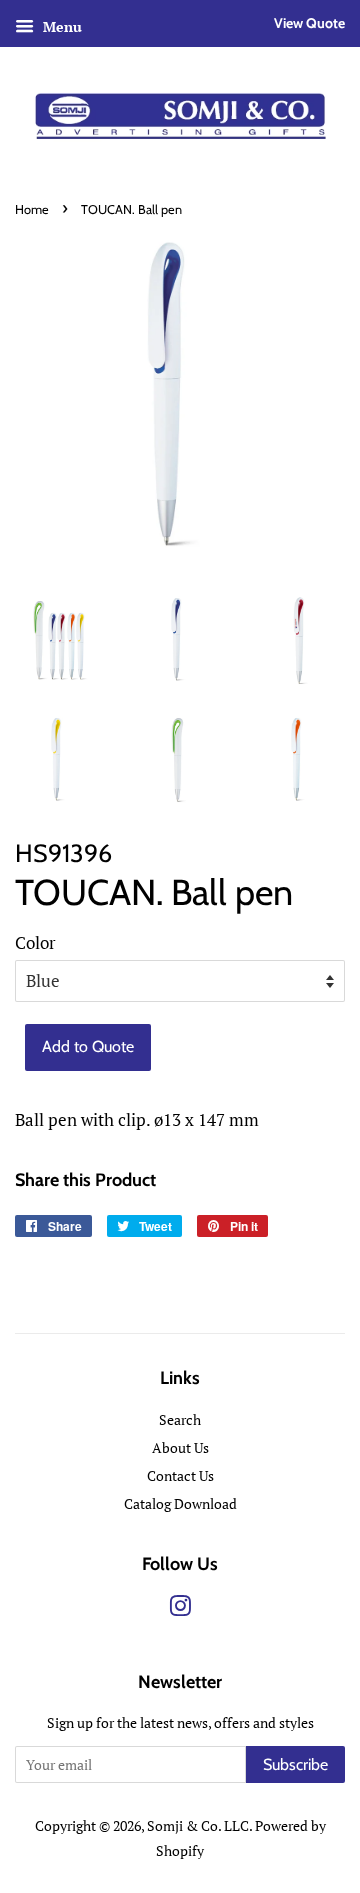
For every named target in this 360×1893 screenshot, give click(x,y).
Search (180, 1419)
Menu (60, 26)
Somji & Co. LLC (198, 1825)
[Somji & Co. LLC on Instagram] (180, 1609)
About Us (180, 1447)
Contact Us (180, 1475)
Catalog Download (180, 1503)
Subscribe (295, 1764)
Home (32, 209)
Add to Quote (88, 1046)
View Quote (309, 23)
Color (35, 942)
